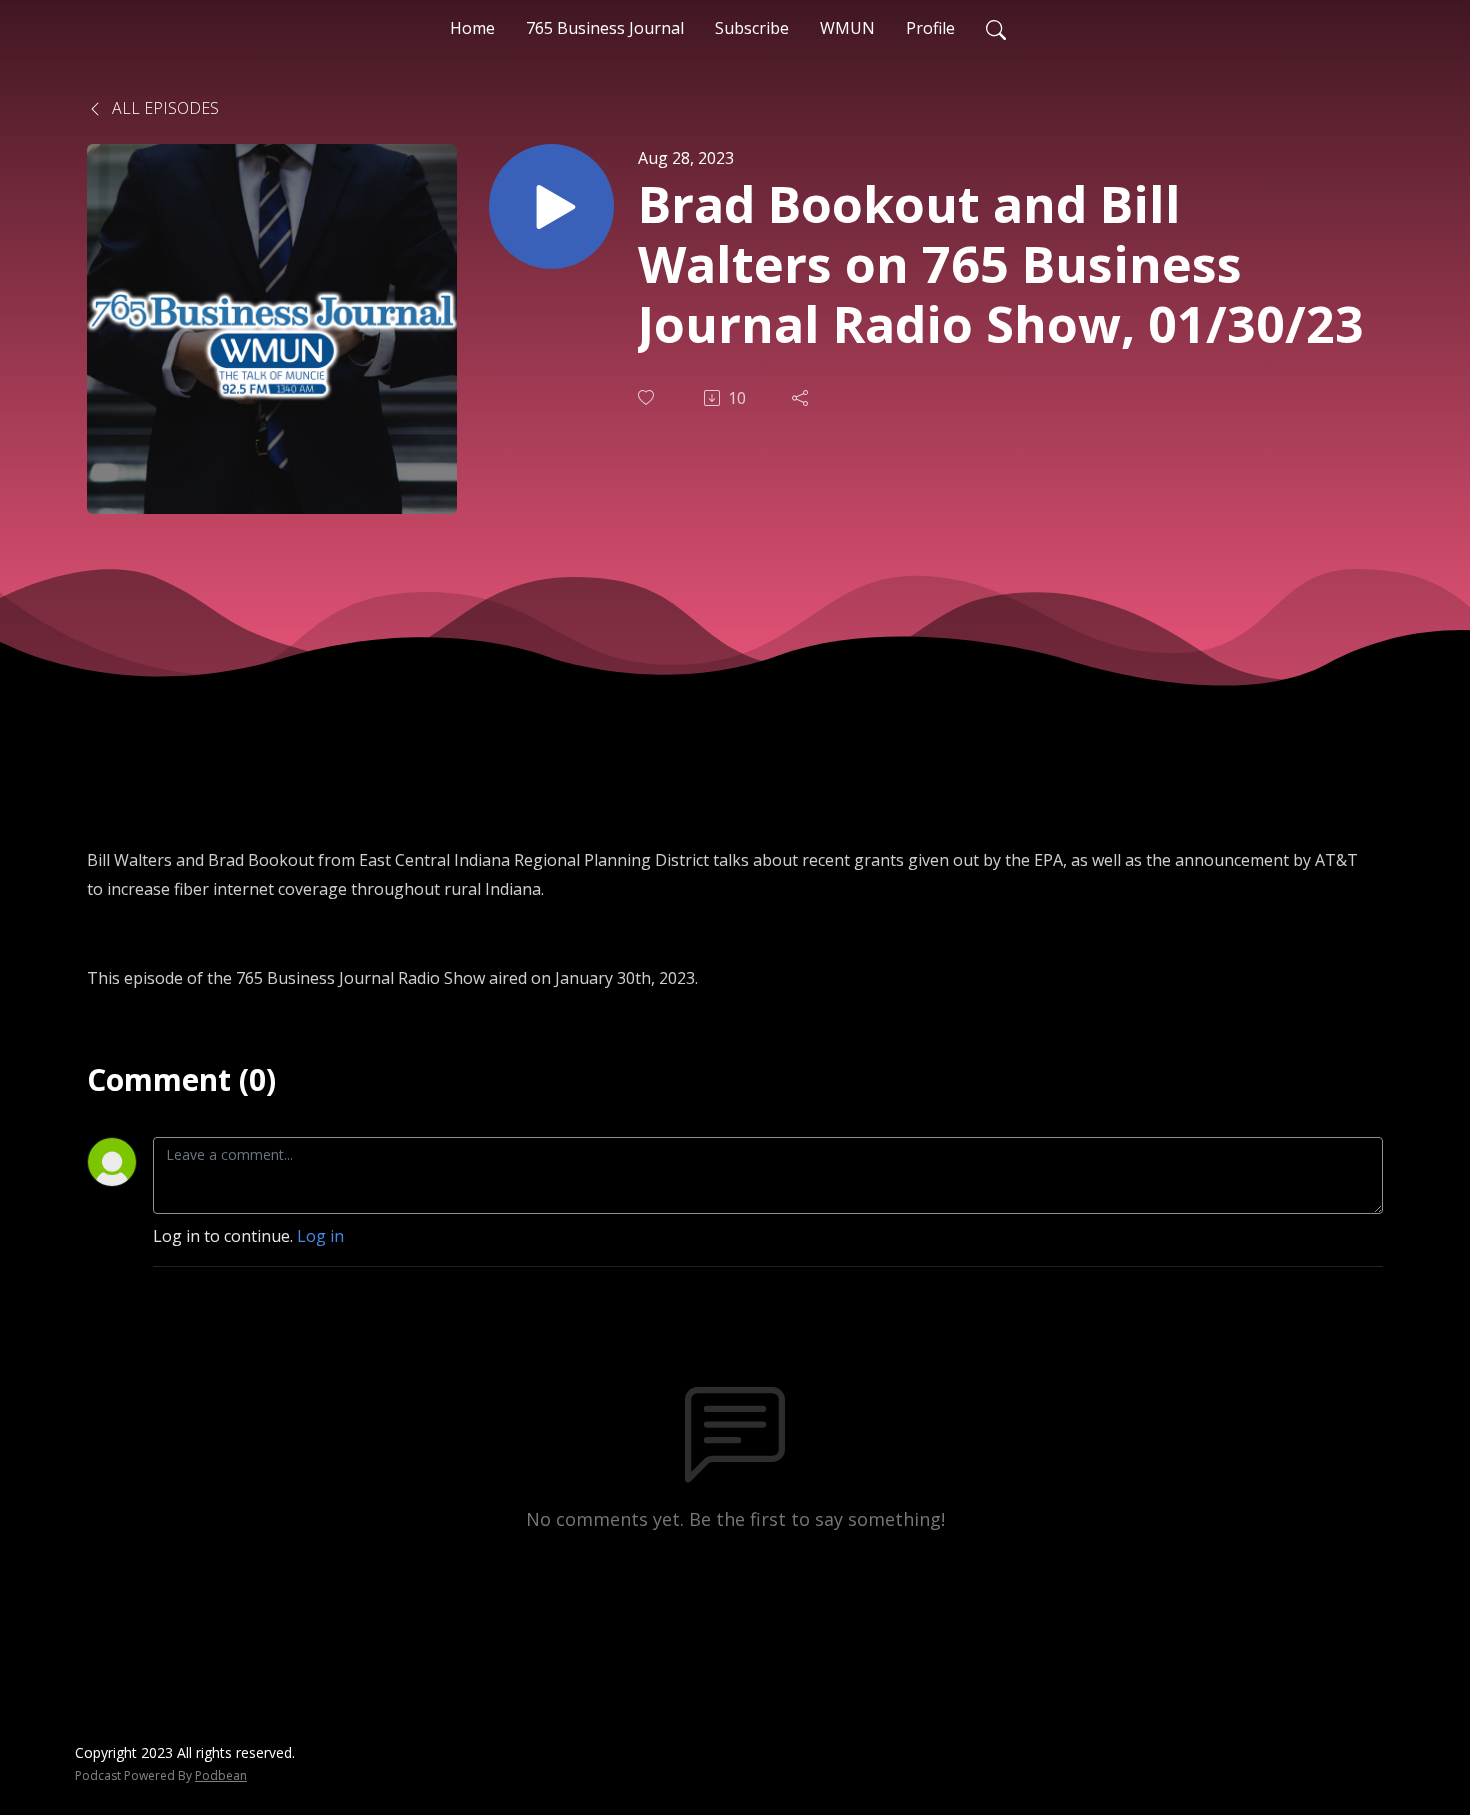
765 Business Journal (605, 28)
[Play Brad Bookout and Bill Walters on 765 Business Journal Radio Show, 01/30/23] (551, 206)
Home (472, 28)
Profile (930, 28)
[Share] (802, 398)
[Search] (996, 28)
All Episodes (163, 108)
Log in (320, 1236)
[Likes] (648, 397)
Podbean (221, 1775)
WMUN (847, 28)
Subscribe (752, 28)
